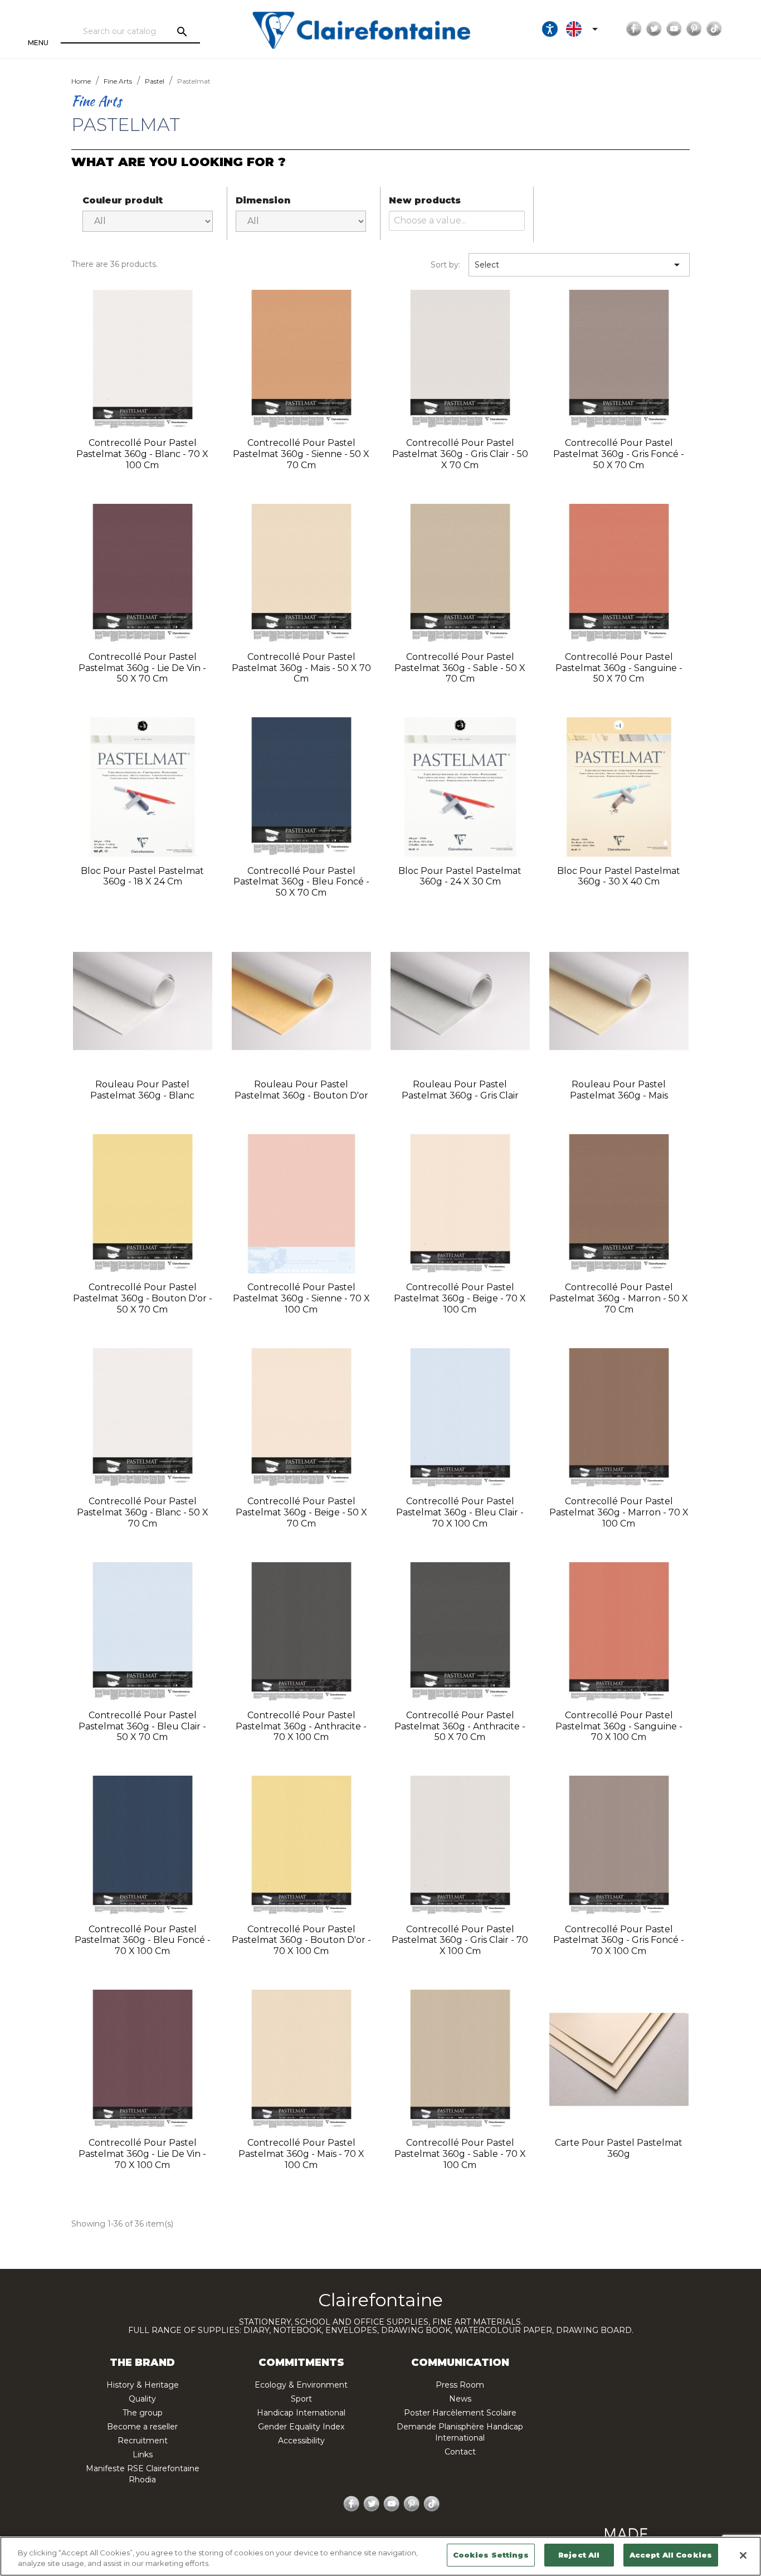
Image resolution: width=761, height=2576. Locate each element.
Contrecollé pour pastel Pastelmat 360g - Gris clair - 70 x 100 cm (460, 1940)
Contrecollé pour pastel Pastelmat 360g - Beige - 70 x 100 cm (460, 1298)
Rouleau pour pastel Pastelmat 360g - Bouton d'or (301, 1090)
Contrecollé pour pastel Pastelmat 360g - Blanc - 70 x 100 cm (142, 454)
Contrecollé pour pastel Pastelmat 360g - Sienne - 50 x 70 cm (301, 454)
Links (143, 2455)
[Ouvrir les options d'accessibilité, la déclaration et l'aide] (550, 29)
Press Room (460, 2385)
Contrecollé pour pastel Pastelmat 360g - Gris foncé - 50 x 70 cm (619, 454)
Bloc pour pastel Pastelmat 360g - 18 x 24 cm (142, 876)
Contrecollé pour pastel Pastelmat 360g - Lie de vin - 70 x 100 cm (142, 2154)
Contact (460, 2452)
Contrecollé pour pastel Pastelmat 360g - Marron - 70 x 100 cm (619, 1512)
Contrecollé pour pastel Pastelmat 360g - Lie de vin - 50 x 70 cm (142, 668)
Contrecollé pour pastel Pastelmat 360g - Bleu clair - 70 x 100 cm (460, 1512)
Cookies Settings (491, 2555)
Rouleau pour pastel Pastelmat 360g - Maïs (619, 1090)
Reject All (579, 2555)
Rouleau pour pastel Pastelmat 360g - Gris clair (460, 1090)
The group (143, 2413)
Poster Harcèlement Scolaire (460, 2413)
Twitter (654, 29)
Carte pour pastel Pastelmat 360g (619, 2148)
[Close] (743, 2555)
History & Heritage (143, 2385)
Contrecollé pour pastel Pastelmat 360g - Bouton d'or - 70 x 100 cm (301, 1940)
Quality (142, 2399)
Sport (301, 2399)
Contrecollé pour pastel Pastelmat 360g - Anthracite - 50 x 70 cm (460, 1726)
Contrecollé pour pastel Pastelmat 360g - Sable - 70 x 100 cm (460, 2154)
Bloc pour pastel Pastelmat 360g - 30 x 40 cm (619, 876)
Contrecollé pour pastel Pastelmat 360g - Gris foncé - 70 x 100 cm (619, 1940)
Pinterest (694, 29)
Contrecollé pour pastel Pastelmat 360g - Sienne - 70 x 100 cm (301, 1298)
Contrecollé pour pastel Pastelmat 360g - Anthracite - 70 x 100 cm (301, 1726)
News (460, 2399)
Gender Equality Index (301, 2427)
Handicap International (301, 2413)
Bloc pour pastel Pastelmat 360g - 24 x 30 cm (460, 876)
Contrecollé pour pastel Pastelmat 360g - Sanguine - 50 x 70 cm (619, 668)
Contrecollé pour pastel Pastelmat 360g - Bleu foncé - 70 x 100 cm (143, 1940)
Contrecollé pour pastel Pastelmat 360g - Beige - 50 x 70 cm (301, 1512)
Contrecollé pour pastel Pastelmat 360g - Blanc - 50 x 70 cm (143, 1512)
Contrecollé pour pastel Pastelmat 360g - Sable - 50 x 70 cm (460, 668)
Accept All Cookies (671, 2555)
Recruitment (143, 2441)
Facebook (634, 29)
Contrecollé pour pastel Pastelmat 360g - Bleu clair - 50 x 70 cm (142, 1726)
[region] (380, 2556)
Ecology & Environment (301, 2385)
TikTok (714, 29)
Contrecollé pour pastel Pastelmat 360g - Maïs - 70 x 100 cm (301, 2154)
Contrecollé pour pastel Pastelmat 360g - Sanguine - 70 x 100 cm (619, 1726)
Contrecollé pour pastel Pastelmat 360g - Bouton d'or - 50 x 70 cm (143, 1298)
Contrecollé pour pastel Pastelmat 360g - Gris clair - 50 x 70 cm (460, 454)
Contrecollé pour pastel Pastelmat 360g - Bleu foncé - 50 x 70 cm (301, 882)
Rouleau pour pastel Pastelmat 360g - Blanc (142, 1090)
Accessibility (301, 2441)
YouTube (674, 29)
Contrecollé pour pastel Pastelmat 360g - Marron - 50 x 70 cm (619, 1298)
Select (579, 265)
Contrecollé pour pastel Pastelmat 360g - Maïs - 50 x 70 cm (301, 668)
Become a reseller (142, 2427)
